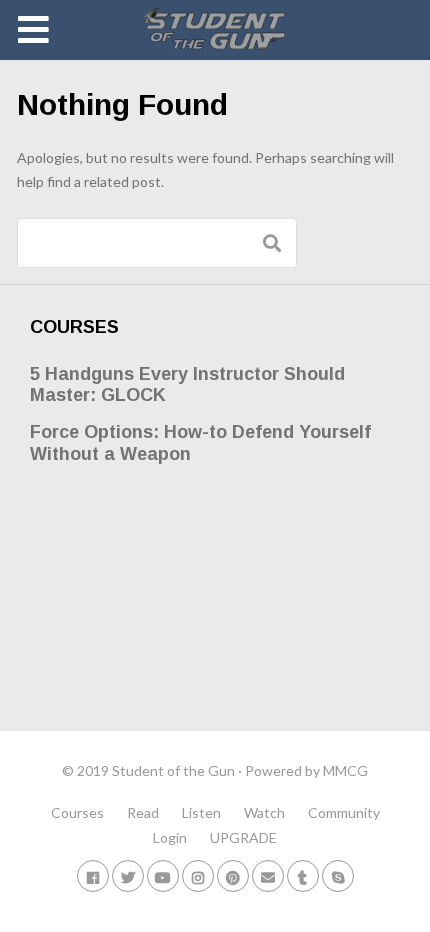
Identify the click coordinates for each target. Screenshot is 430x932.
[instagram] (198, 875)
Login (170, 837)
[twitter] (128, 875)
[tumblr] (303, 875)
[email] (268, 875)
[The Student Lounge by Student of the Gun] (215, 30)
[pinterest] (233, 875)
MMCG (345, 770)
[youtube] (163, 875)
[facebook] (93, 875)
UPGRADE (243, 837)
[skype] (338, 875)
